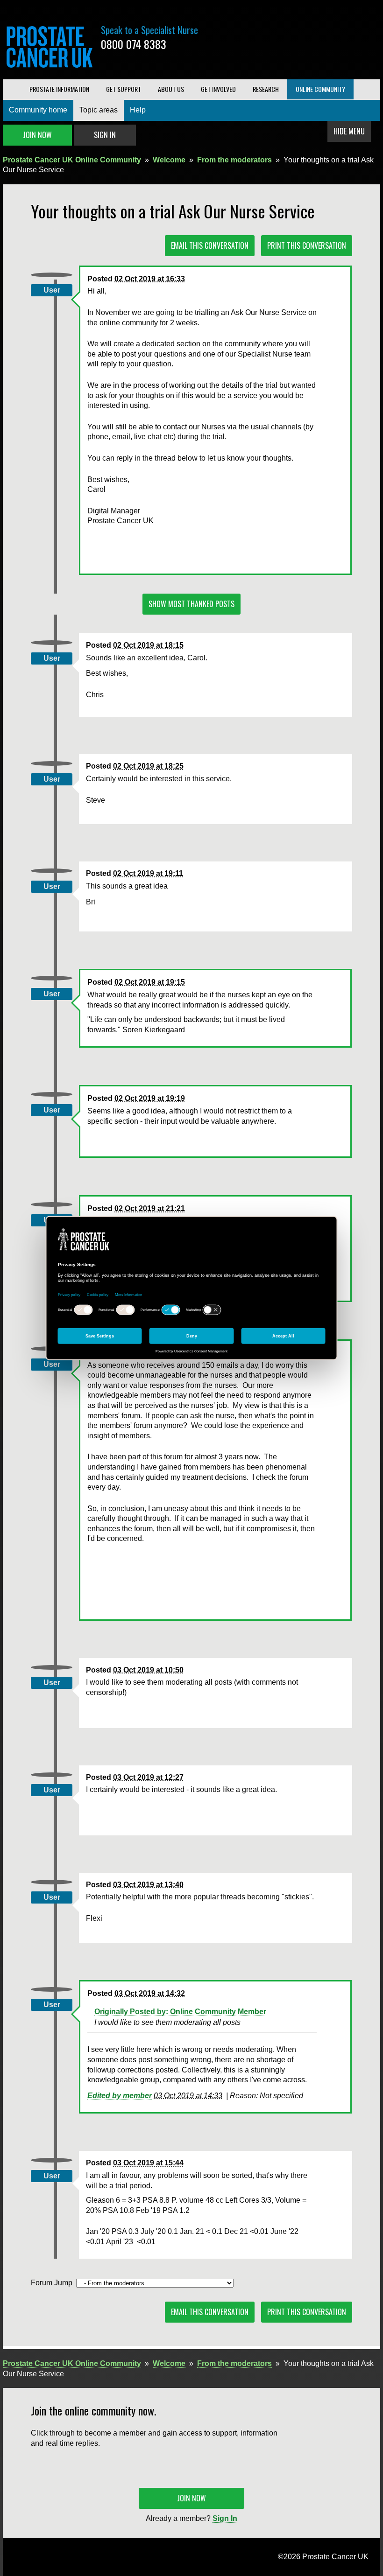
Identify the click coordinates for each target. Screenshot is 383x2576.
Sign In (105, 135)
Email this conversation (210, 245)
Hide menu (349, 131)
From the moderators (234, 160)
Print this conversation (307, 245)
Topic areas (99, 110)
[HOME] (12, 89)
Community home (38, 110)
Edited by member (120, 2096)
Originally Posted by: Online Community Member (180, 2012)
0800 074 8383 (134, 44)
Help (138, 110)
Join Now (37, 135)
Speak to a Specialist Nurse (149, 30)
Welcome (169, 160)
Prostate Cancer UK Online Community (72, 160)
